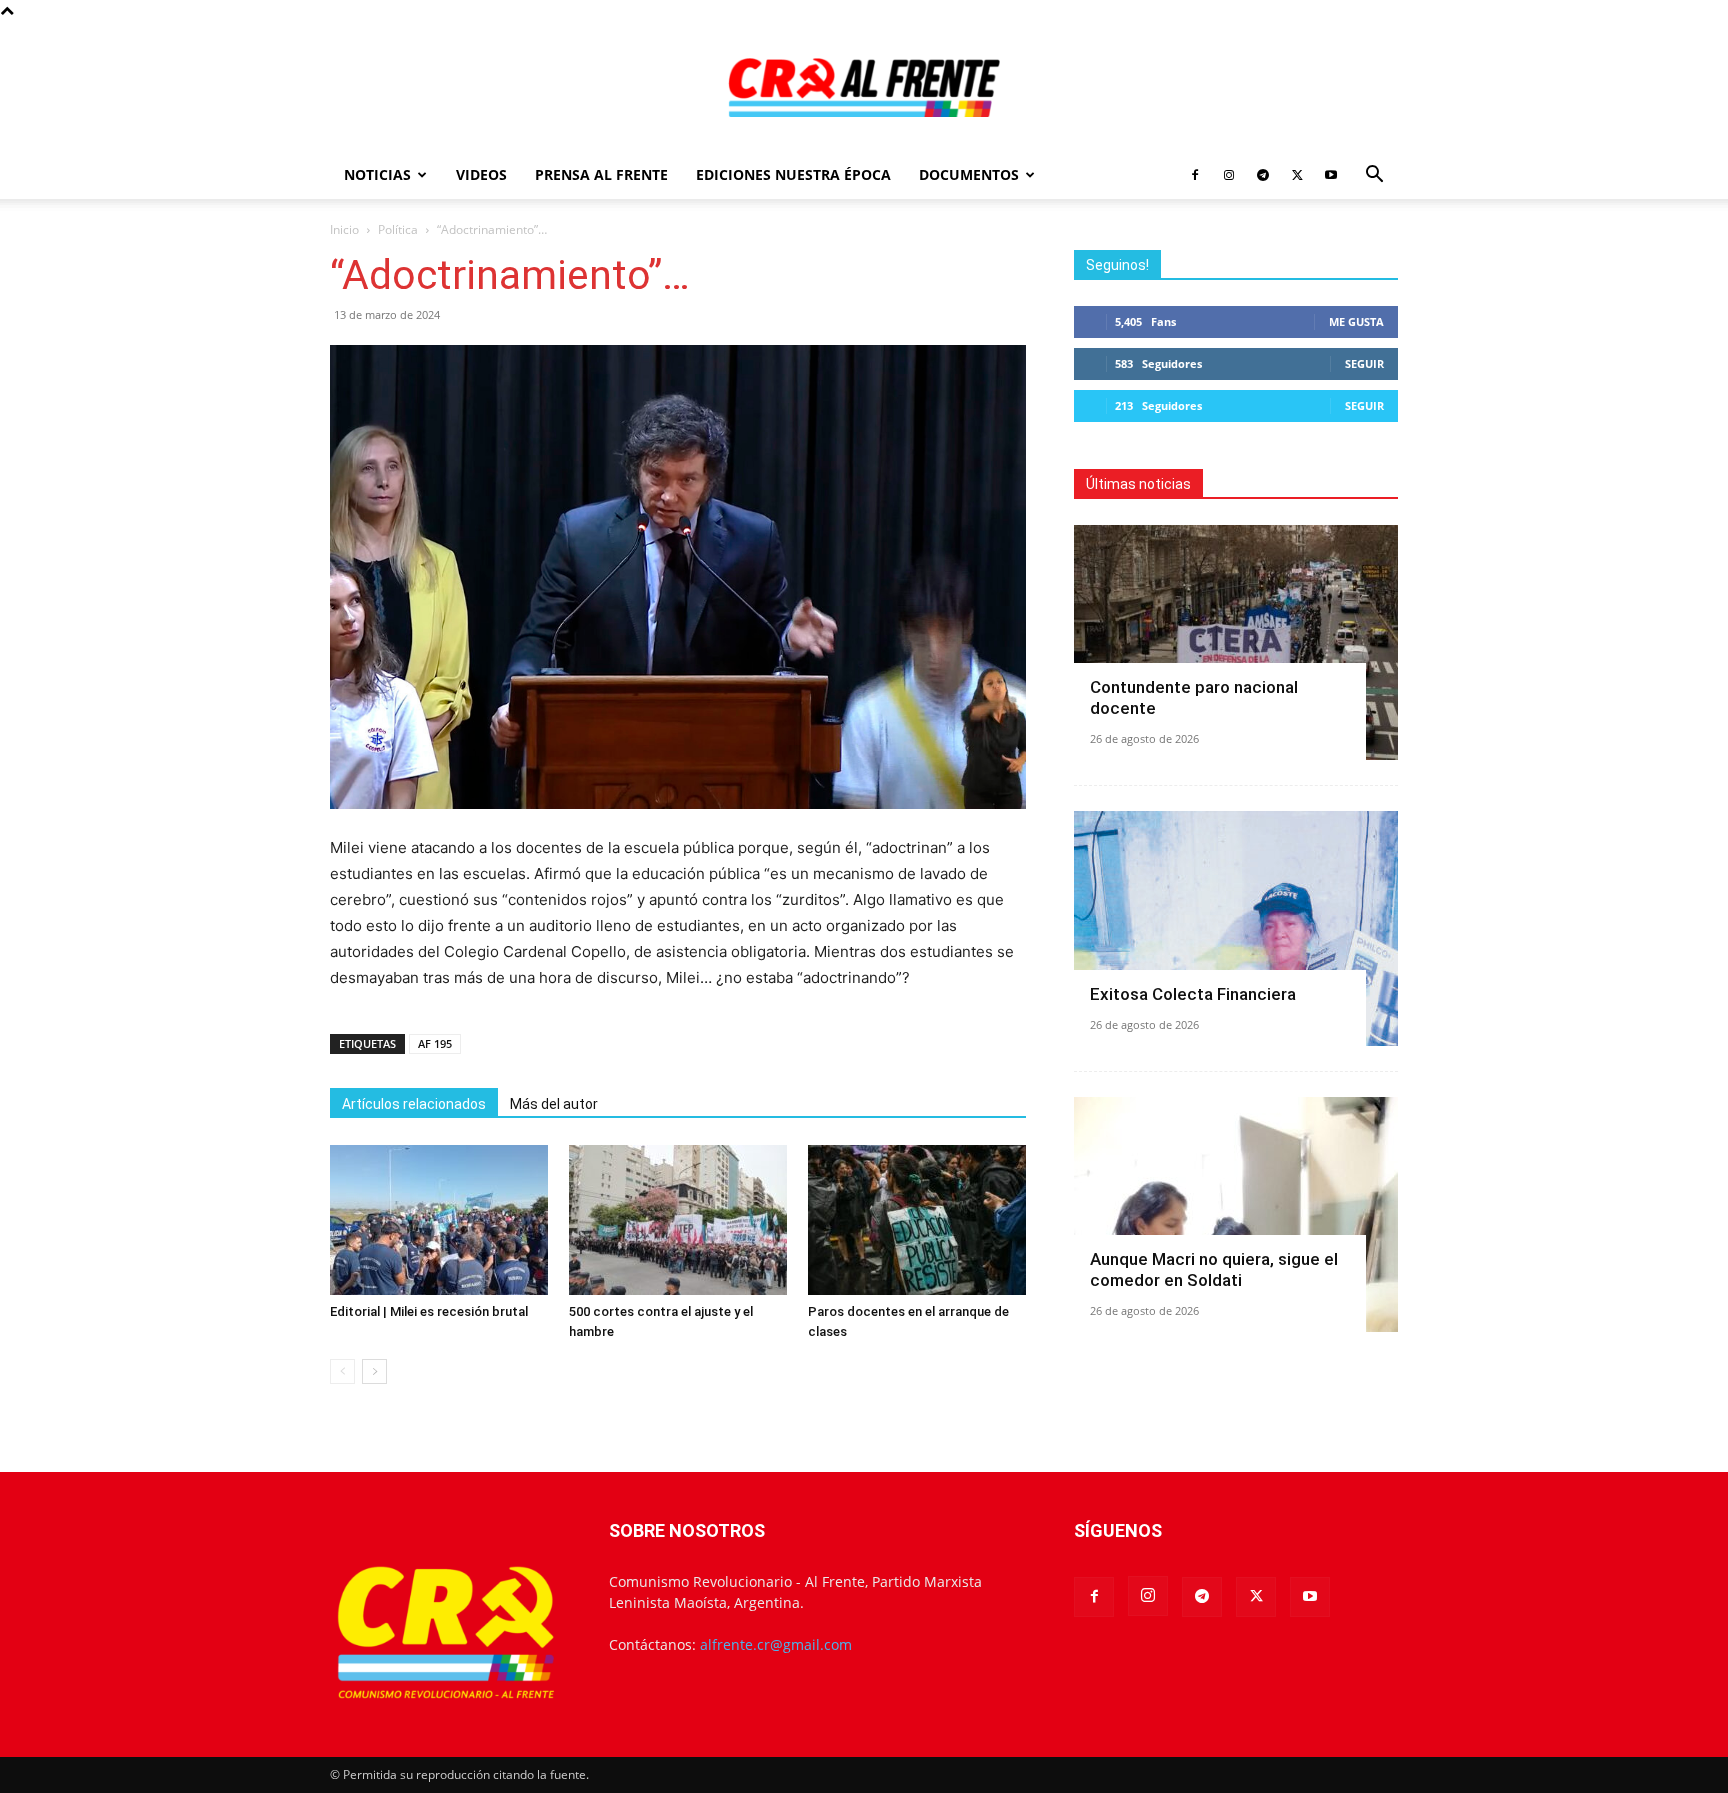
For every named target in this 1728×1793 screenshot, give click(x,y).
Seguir (1364, 363)
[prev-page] (342, 1371)
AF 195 (435, 1043)
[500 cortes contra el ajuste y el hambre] (678, 1220)
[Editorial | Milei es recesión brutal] (439, 1220)
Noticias (377, 174)
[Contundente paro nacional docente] (1236, 642)
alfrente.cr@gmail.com (776, 1644)
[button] (1374, 176)
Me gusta (1356, 321)
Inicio (344, 229)
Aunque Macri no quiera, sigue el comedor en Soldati (1214, 1269)
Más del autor (554, 1104)
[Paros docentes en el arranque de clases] (917, 1220)
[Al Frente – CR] (864, 87)
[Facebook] (1195, 175)
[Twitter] (1297, 175)
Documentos (969, 174)
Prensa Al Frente (601, 174)
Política (398, 229)
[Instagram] (1229, 175)
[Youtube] (1331, 175)
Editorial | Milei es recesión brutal (429, 1311)
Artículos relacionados (414, 1104)
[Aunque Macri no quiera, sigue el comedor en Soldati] (1236, 1214)
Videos (481, 174)
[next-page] (374, 1371)
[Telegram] (1263, 175)
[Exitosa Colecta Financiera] (1236, 928)
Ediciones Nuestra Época (793, 174)
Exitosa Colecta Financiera (1193, 994)
